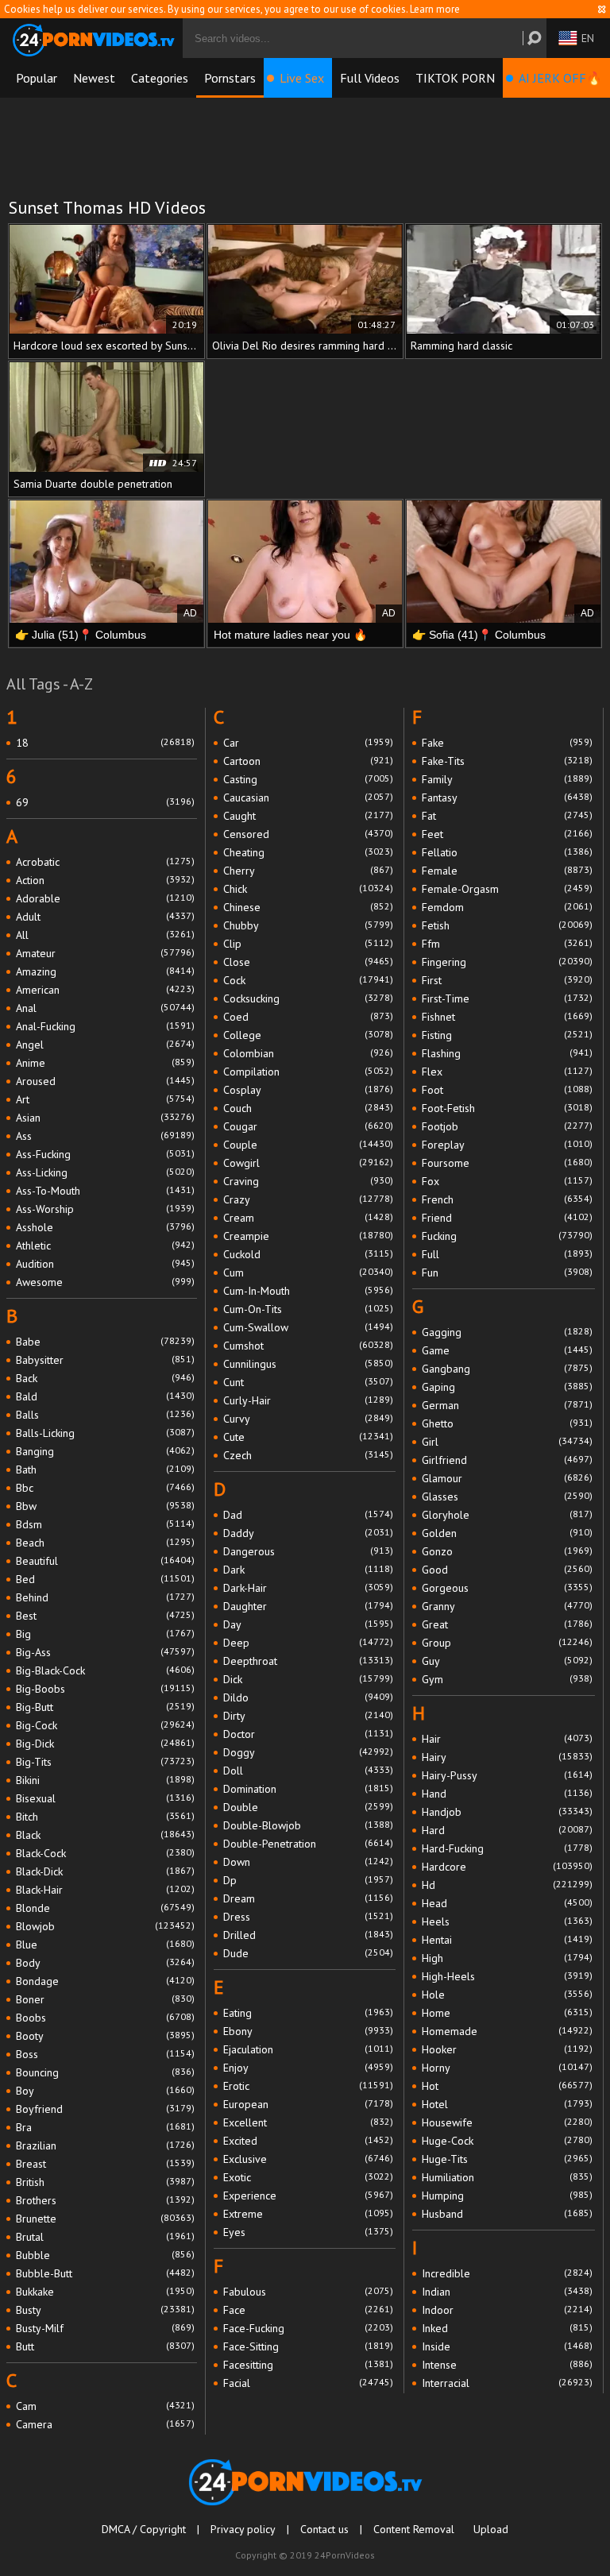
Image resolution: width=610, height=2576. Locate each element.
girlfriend (507, 1460)
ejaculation (309, 2049)
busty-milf (105, 2328)
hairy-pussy (507, 1775)
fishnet (507, 1017)
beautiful (105, 1561)
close (309, 962)
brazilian (105, 2145)
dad (309, 1515)
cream (309, 1218)
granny (507, 1606)
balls (105, 1415)
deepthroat (309, 1661)
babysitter (105, 1360)
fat (507, 816)
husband (507, 2214)
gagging (507, 1332)
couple (309, 1145)
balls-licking (105, 1433)
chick (309, 889)
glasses (507, 1497)
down (309, 1862)
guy (507, 1661)
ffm (507, 944)
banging (105, 1451)
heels (507, 1921)
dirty (309, 1716)
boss (105, 2054)
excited (309, 2141)
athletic (105, 1246)
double (309, 1807)
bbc (105, 1488)
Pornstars (230, 78)
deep (309, 1643)
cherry (309, 871)
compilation (309, 1072)
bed (105, 1579)
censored (309, 834)
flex (507, 1072)
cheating (309, 852)
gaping (507, 1387)
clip (309, 944)
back (105, 1378)
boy (105, 2091)
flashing (507, 1053)
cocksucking (309, 998)
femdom (507, 907)
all (105, 935)
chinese (309, 907)
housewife (507, 2122)
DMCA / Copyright (144, 2529)
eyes (309, 2232)
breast (105, 2164)
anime (105, 1063)
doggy (309, 1752)
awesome (105, 1282)
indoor (507, 2310)
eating (309, 2013)
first (507, 980)
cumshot (309, 1346)
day (309, 1624)
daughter (309, 1606)
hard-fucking (507, 1848)
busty (105, 2310)
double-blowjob (309, 1825)
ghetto (507, 1423)
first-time (507, 998)
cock (309, 980)
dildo (309, 1697)
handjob (507, 1812)
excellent (309, 2122)
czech (309, 1455)
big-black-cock (105, 1670)
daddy (309, 1533)
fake (507, 743)
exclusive (309, 2159)
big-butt (105, 1707)
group (507, 1643)
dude (309, 1953)
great (507, 1624)
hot (507, 2086)
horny (507, 2068)
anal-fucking (105, 1026)
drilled (309, 1935)
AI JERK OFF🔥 (560, 78)
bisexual (105, 1798)
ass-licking (105, 1172)
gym (507, 1679)
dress (309, 1917)
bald (105, 1396)
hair (507, 1739)
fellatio (507, 852)
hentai (507, 1940)
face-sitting (309, 2346)
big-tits (105, 1762)
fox (507, 1181)
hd (507, 1885)
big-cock (105, 1725)
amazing (105, 971)
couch (309, 1108)
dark (309, 1570)
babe (105, 1342)
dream (309, 1898)
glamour (507, 1478)
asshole (105, 1227)
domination (309, 1789)
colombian (309, 1053)
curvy (309, 1419)
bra (105, 2127)
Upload (491, 2529)
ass (105, 1136)
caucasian (309, 798)
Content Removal (414, 2529)
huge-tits (507, 2159)
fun (507, 1273)
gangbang (507, 1369)
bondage (105, 1981)
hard (507, 1830)
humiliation (507, 2177)
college (309, 1035)
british (105, 2182)
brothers (105, 2200)
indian (507, 2292)
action (105, 880)
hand (507, 1794)
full (507, 1254)
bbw (105, 1506)
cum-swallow (309, 1327)
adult (105, 917)
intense (507, 2365)
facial (309, 2383)
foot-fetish (507, 1108)
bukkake (105, 2292)
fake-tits (507, 761)
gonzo (507, 1551)
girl (507, 1442)
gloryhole (507, 1515)
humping (507, 2196)
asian (105, 1118)
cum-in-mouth (309, 1291)
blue (105, 1945)
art (105, 1099)
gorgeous (507, 1588)
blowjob (105, 1926)
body (105, 1963)
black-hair (105, 1890)
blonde (105, 1908)
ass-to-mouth (105, 1191)
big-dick (105, 1744)
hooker (507, 2049)
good (507, 1570)
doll (309, 1771)
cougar (309, 1126)
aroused (105, 1081)
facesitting (309, 2365)
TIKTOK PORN (455, 78)
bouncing (105, 2072)
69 (105, 802)
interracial (507, 2383)
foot (507, 1090)
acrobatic (105, 862)
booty (105, 2036)
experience (309, 2196)
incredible (507, 2273)
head (507, 1903)
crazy (309, 1199)
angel (105, 1045)
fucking (507, 1236)
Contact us (324, 2529)
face (309, 2310)
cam (105, 2406)
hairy (507, 1757)
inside (507, 2346)
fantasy (507, 798)
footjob (507, 1126)
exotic (309, 2177)
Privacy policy (243, 2529)
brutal (105, 2237)
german (507, 1405)
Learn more (435, 9)
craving (309, 1181)
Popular (37, 78)
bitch (105, 1817)
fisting (507, 1035)
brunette (105, 2219)
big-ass (105, 1652)
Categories (160, 78)
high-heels (507, 1976)
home (507, 2013)
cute (309, 1437)
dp (309, 1880)
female (507, 871)
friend (507, 1218)
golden (507, 1533)
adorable (105, 898)
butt (105, 2346)
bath (105, 1470)
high (507, 1958)
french (507, 1199)
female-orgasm (507, 889)
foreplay (507, 1145)
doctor (309, 1734)
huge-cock (507, 2141)
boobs (105, 2018)
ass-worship (105, 1209)
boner (105, 1999)
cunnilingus (309, 1364)
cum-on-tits (309, 1309)
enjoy (309, 2068)
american (105, 990)
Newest (94, 78)
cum (309, 1273)
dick (309, 1679)
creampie (309, 1236)
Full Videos (370, 78)
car (309, 743)
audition (105, 1264)
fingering (507, 962)
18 (105, 743)
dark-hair (309, 1588)
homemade (507, 2031)
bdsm (105, 1524)
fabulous (309, 2292)
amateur (105, 953)
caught (309, 816)
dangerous (309, 1551)
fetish (507, 925)
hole (507, 1995)
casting (309, 779)
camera (105, 2424)
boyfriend (105, 2109)
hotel (507, 2104)
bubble (105, 2255)
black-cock (105, 1853)
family (507, 779)
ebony (309, 2031)
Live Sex (302, 78)
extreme (309, 2214)
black (105, 1835)
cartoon (309, 761)
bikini (105, 1780)
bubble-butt (105, 2273)
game (507, 1350)
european (309, 2104)
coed (309, 1017)
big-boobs (105, 1689)
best (105, 1616)
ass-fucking (105, 1154)
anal (105, 1008)
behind (105, 1597)
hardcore (507, 1867)
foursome (507, 1163)
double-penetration (309, 1844)
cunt (309, 1382)
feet (507, 834)
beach (105, 1543)
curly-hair (309, 1400)
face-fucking (309, 2328)
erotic (309, 2086)
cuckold (309, 1254)
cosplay (309, 1090)
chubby (309, 925)
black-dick (105, 1871)
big (105, 1634)
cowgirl (309, 1163)
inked (507, 2328)
